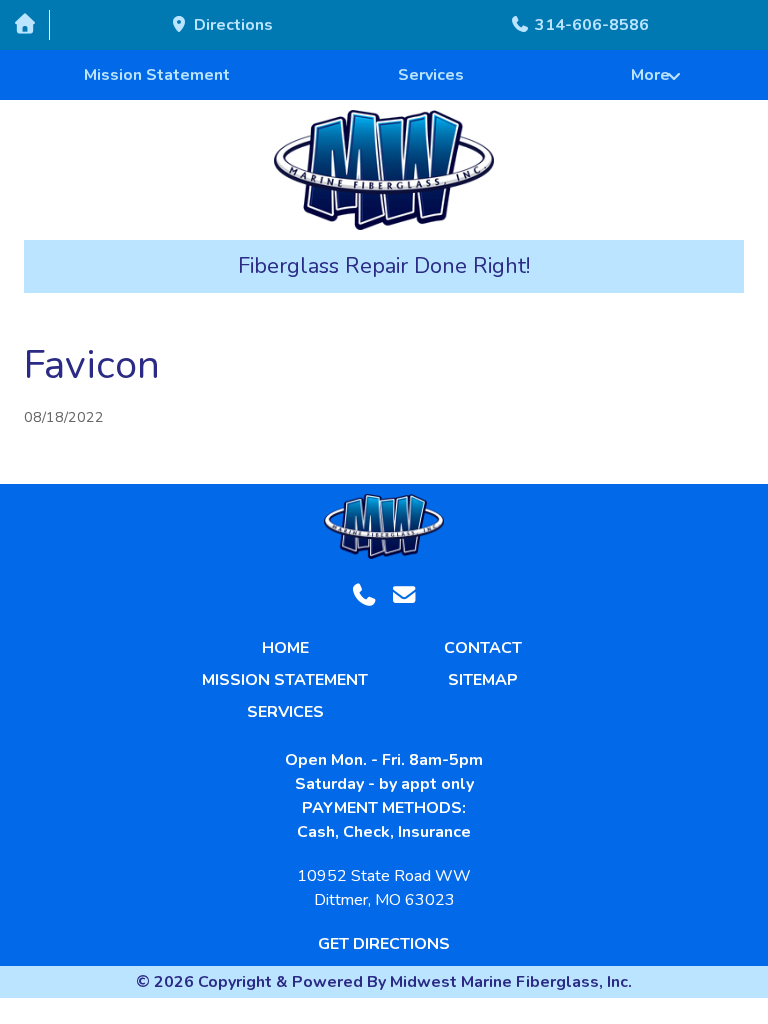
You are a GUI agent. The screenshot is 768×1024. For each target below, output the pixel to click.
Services (431, 75)
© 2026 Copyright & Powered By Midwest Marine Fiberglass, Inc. (384, 982)
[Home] (24, 24)
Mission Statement (157, 75)
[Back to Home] (384, 170)
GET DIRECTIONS (384, 944)
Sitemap (483, 680)
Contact (483, 648)
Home (285, 648)
